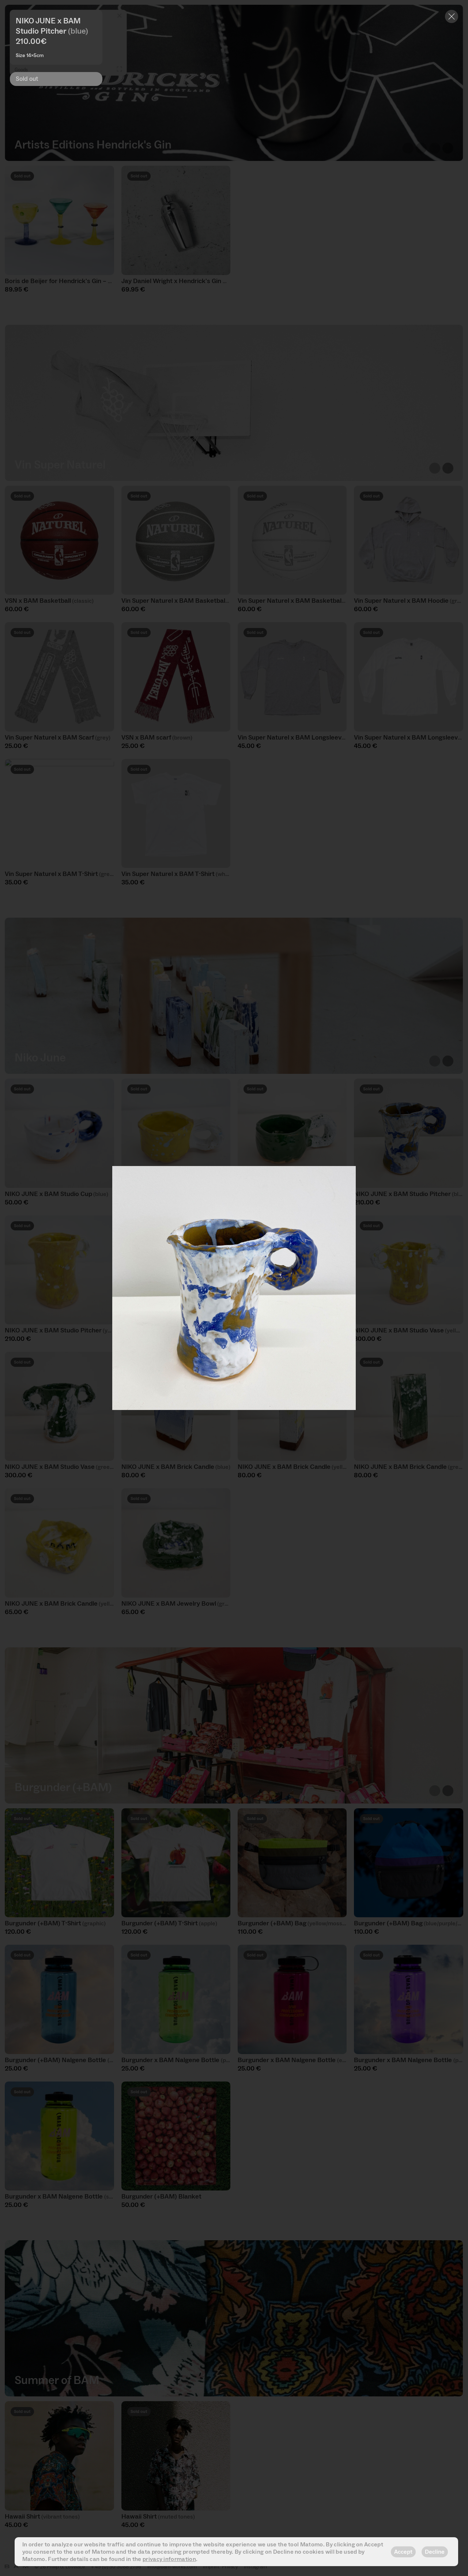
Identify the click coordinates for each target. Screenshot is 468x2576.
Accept (403, 2552)
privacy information (169, 2559)
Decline (435, 2552)
